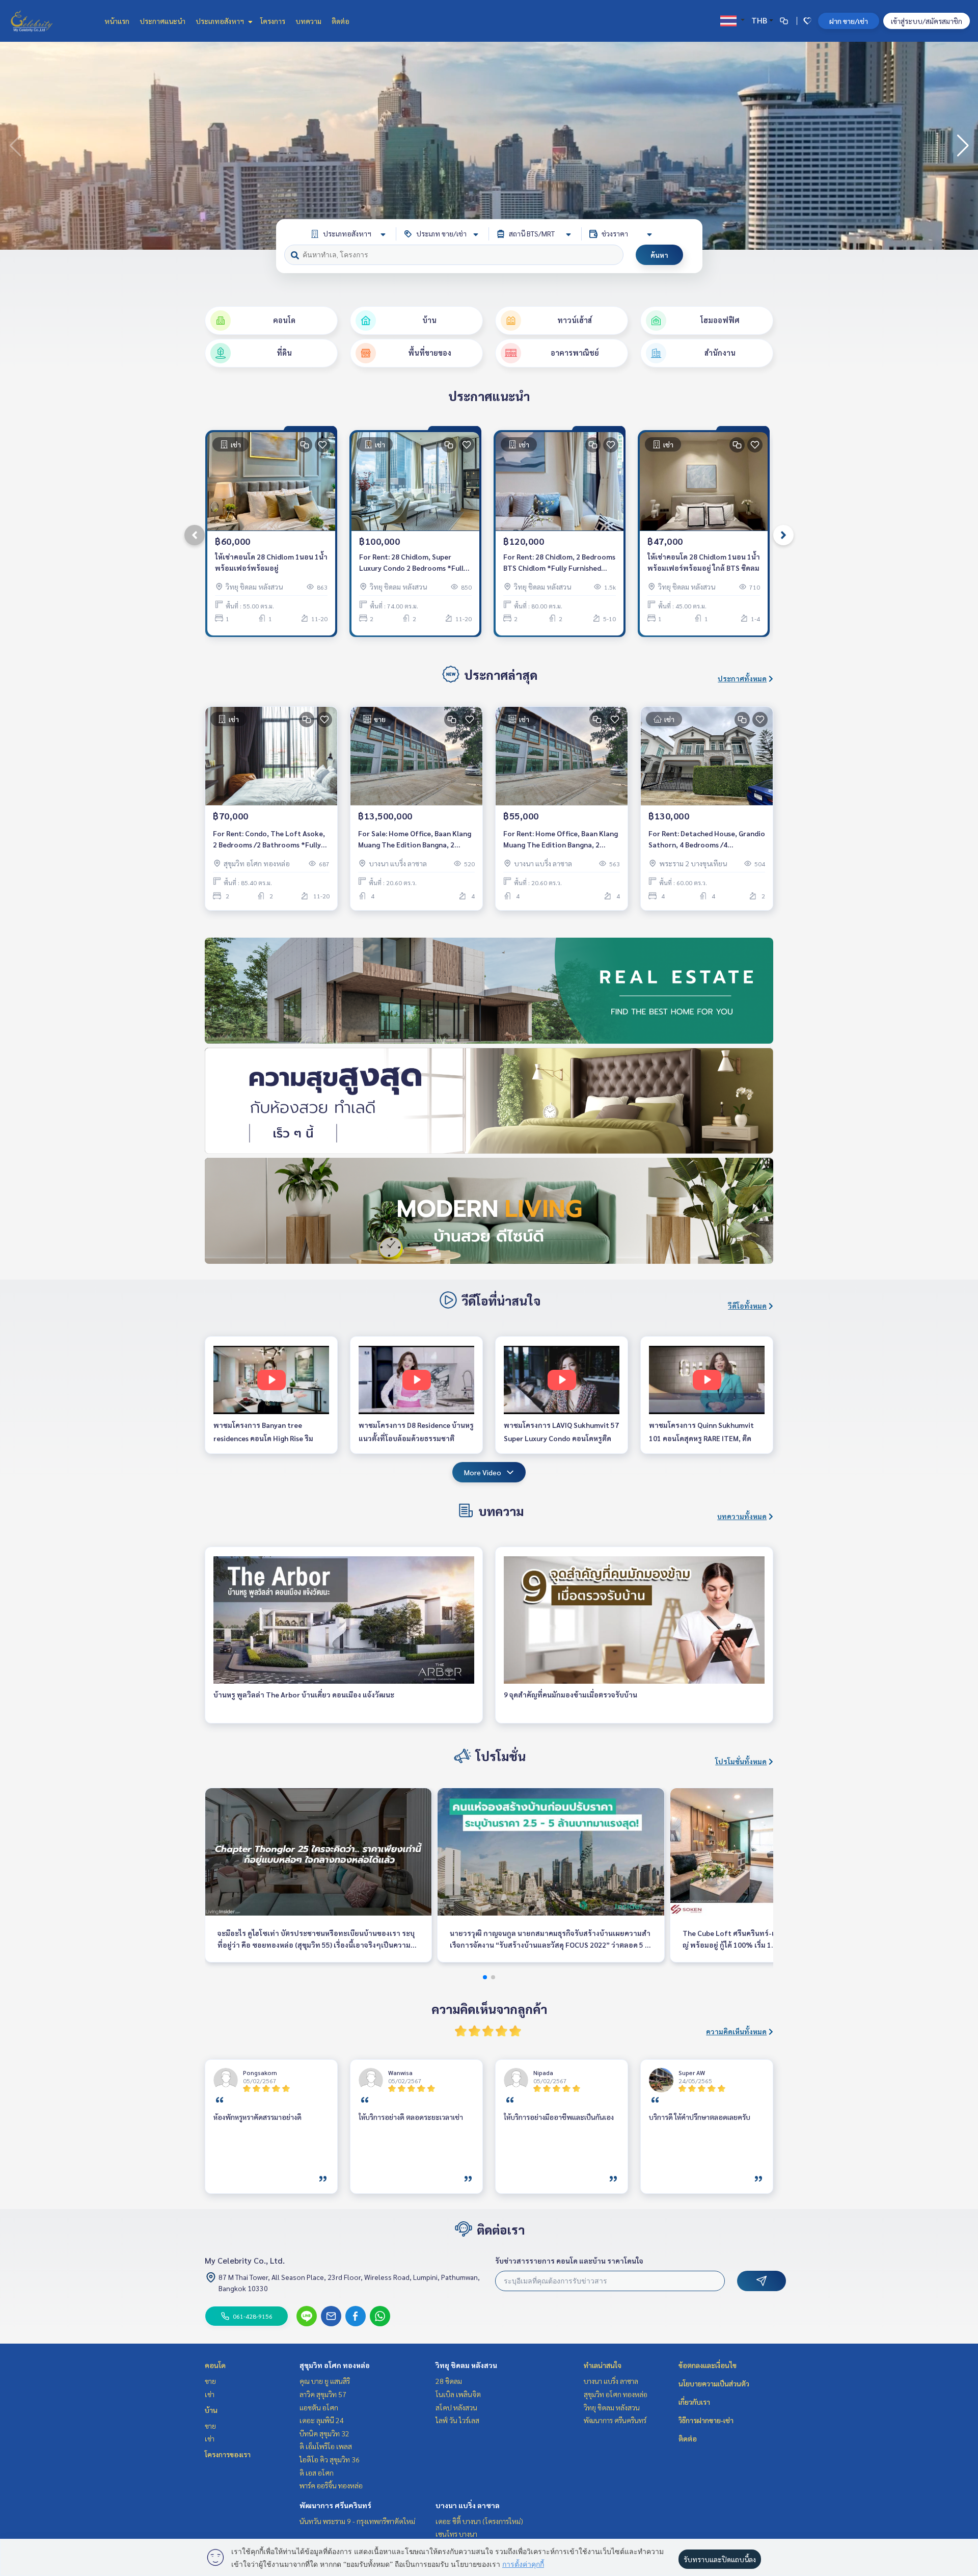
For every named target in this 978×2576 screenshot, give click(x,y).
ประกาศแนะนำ (162, 21)
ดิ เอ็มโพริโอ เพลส (326, 2446)
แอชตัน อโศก (319, 2407)
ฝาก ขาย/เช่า (849, 21)
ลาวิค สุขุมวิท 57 (323, 2394)
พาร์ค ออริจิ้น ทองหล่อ (331, 2485)
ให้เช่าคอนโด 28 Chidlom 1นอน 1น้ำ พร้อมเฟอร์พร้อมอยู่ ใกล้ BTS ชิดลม (704, 562)
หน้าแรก (117, 21)
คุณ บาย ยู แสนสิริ (325, 2381)
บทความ (308, 21)
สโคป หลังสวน (456, 2407)
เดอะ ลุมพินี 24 (322, 2420)
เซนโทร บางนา (456, 2534)
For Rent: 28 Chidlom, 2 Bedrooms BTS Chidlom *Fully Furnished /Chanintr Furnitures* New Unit (559, 563)
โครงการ (273, 21)
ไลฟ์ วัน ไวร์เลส (457, 2420)
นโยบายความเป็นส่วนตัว (714, 2383)
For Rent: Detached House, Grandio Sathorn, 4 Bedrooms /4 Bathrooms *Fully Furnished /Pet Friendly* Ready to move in (707, 840)
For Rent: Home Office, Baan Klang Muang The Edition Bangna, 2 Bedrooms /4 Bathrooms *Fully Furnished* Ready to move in (561, 840)
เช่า (210, 2394)
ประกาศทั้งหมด (742, 678)
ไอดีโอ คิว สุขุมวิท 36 (330, 2459)
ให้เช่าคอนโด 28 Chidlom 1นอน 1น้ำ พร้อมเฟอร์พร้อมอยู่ (271, 562)
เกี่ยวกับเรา (694, 2402)
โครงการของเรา (228, 2454)
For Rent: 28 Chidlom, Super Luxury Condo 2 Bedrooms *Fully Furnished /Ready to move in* (413, 563)
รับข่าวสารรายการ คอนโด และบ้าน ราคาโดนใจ (569, 2261)
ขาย (210, 2381)
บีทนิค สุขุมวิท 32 (324, 2433)
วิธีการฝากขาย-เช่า (706, 2420)
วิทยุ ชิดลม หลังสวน (466, 2365)
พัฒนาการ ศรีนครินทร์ (335, 2505)
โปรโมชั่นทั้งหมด (741, 1761)
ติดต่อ (341, 21)
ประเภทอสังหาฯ (221, 21)
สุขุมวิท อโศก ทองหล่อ (335, 2365)
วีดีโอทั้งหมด (747, 1306)
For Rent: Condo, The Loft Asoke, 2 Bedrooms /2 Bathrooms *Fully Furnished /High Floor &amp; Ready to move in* (271, 840)
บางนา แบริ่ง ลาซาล (468, 2505)
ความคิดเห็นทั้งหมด (736, 2031)
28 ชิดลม (449, 2381)
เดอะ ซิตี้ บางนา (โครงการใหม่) (479, 2521)
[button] (963, 146)
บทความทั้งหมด (742, 1516)
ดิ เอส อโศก (317, 2473)
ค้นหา (659, 255)
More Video (483, 1472)
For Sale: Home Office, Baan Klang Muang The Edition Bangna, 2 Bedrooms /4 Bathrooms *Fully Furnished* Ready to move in (415, 840)
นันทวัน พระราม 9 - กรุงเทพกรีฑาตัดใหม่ (357, 2521)
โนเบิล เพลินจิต (458, 2394)
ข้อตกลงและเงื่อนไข (708, 2365)
